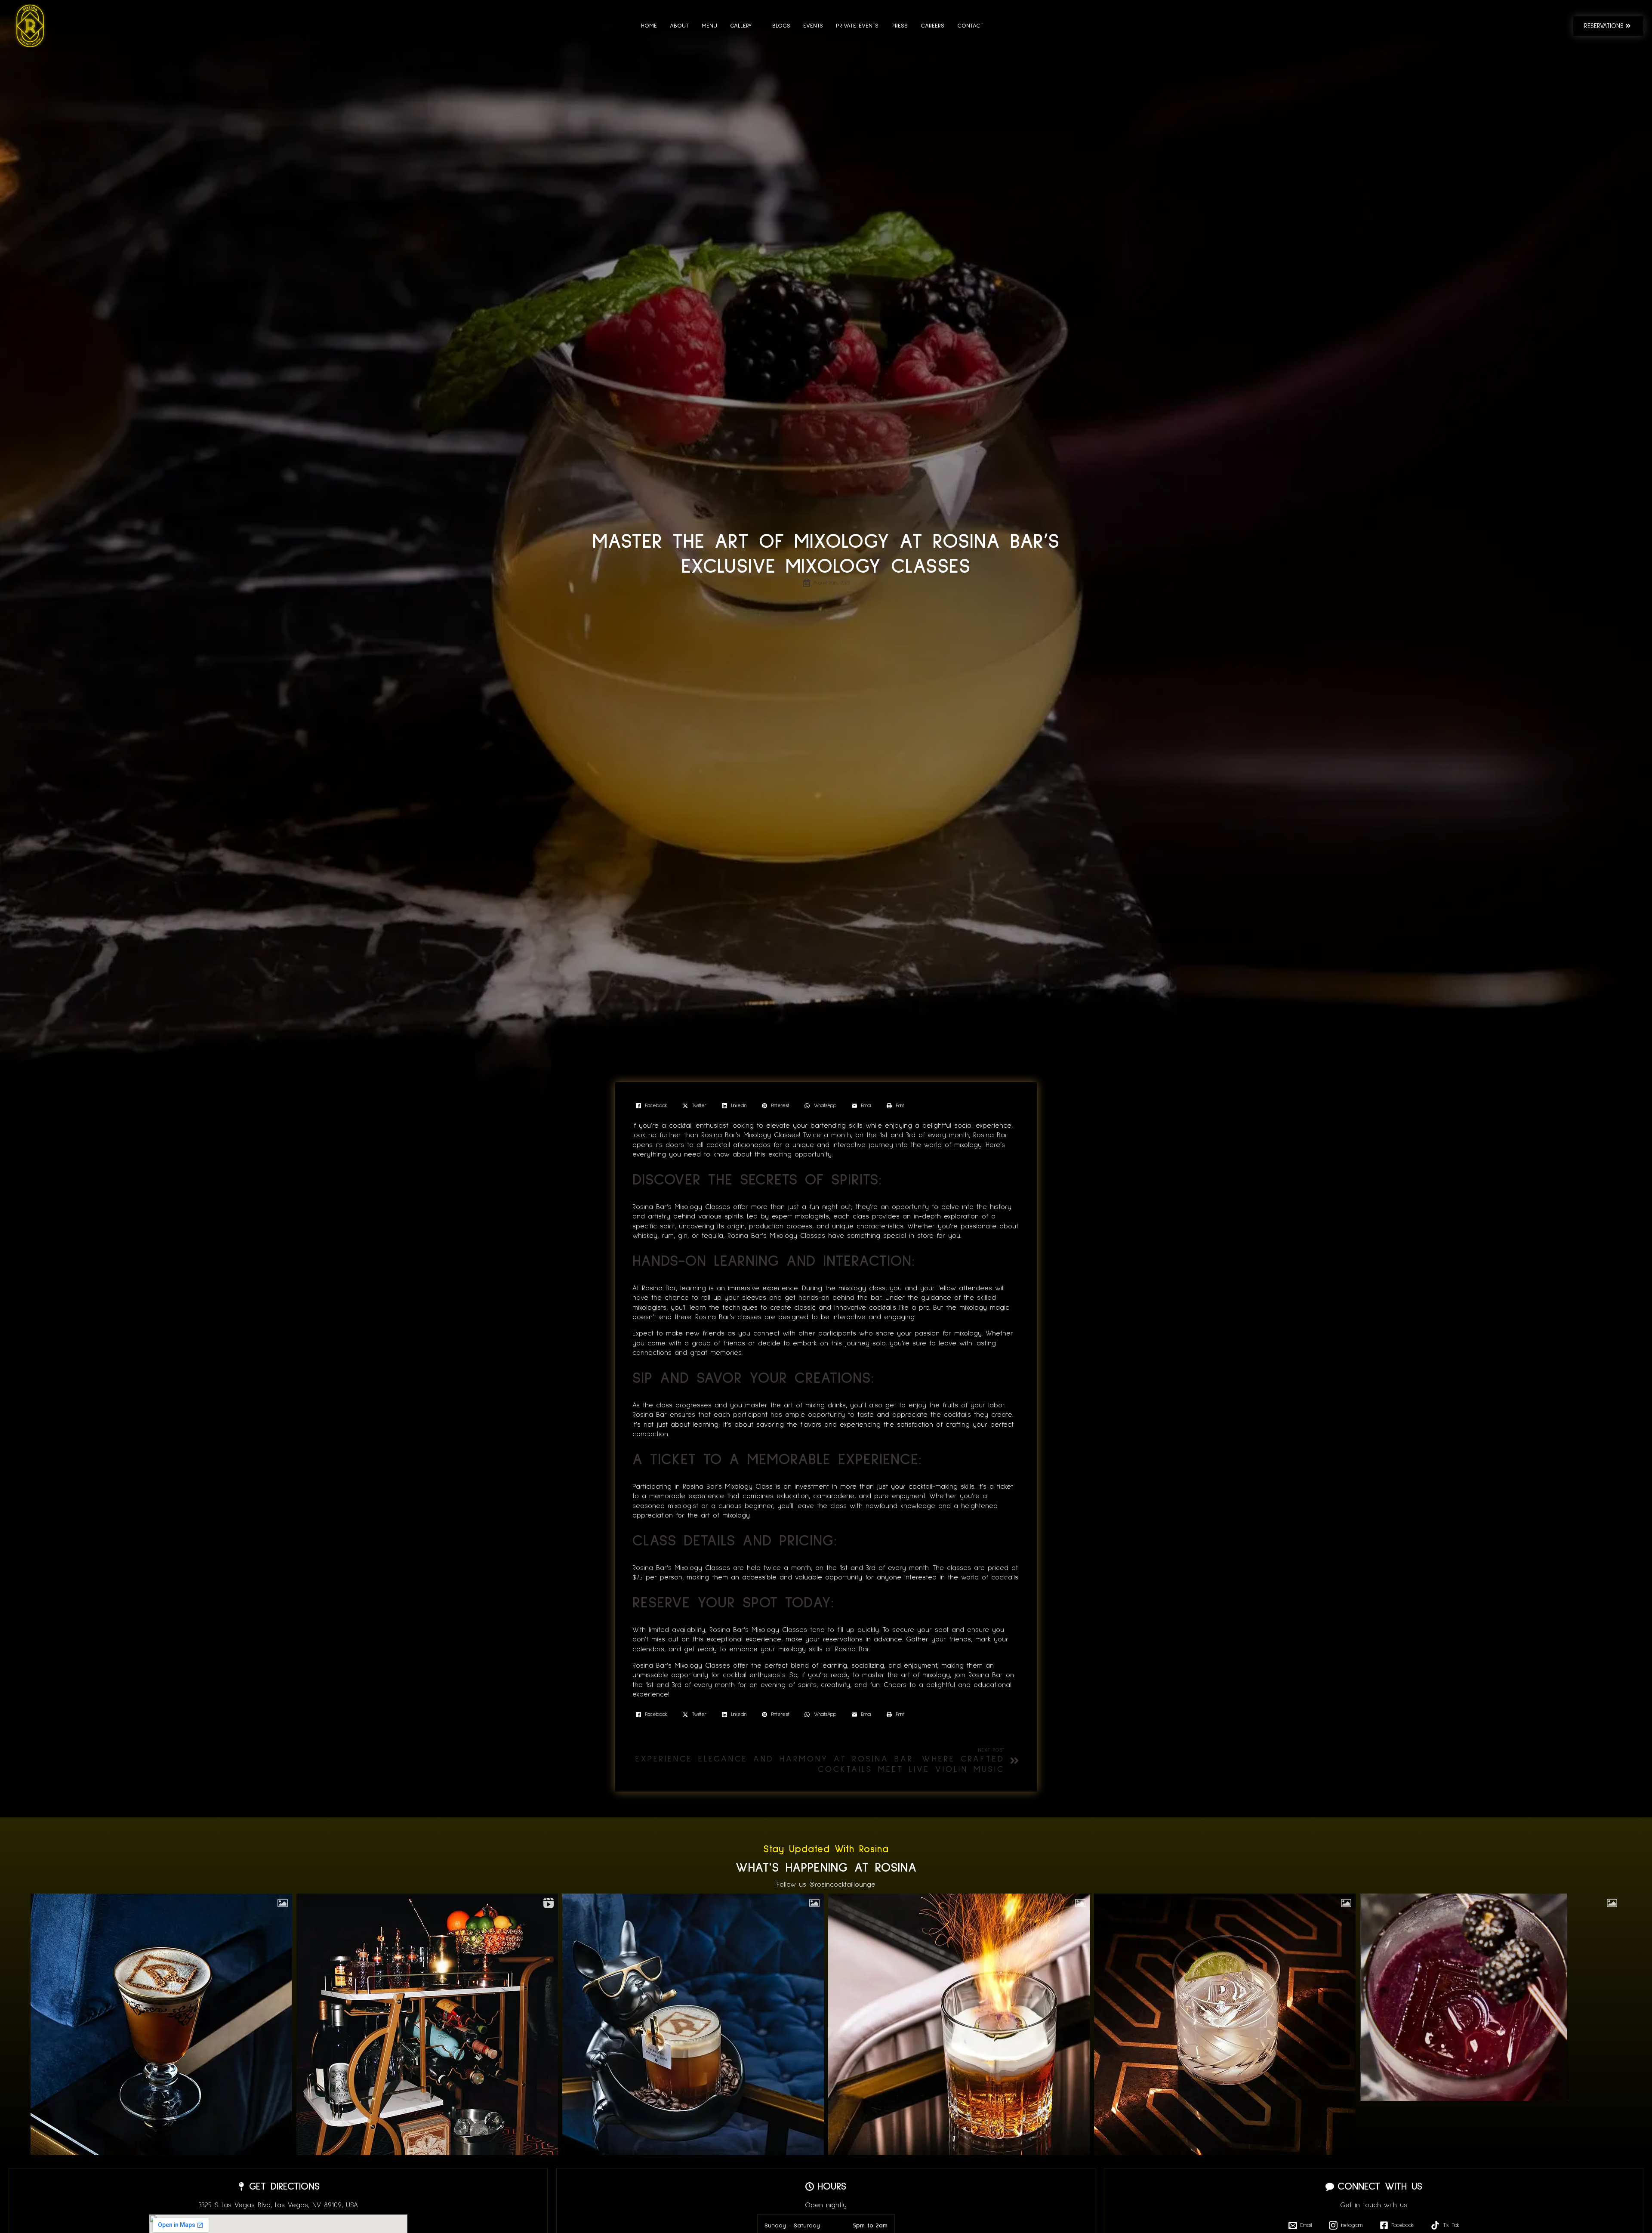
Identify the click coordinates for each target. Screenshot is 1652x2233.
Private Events (857, 26)
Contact (970, 26)
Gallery (741, 26)
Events (813, 26)
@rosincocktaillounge (842, 1884)
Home (649, 26)
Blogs (781, 26)
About (679, 26)
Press (900, 26)
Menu (709, 26)
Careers (932, 26)
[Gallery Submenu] (755, 26)
